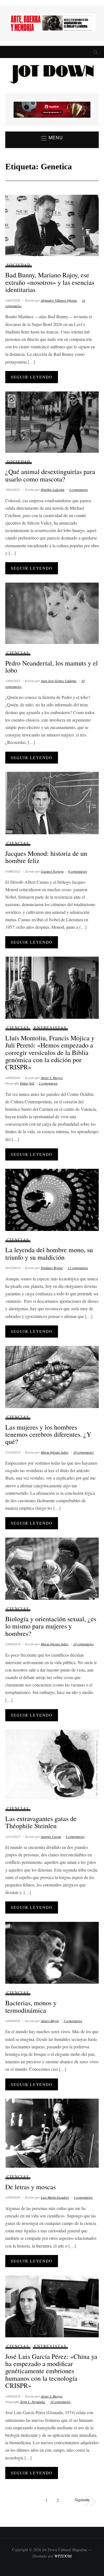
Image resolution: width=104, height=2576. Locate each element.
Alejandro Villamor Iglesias (59, 300)
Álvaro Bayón (50, 2021)
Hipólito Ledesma (53, 490)
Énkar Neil (27, 1083)
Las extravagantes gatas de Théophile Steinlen (41, 1822)
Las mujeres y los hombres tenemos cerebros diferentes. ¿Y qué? (48, 1434)
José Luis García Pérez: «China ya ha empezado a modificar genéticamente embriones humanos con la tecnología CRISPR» (51, 2371)
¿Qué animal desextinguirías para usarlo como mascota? (50, 475)
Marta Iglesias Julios (55, 1452)
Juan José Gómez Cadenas (59, 681)
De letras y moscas (31, 2187)
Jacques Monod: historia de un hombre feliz (46, 857)
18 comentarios (83, 1452)
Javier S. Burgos (52, 1078)
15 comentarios (78, 1268)
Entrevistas (50, 1027)
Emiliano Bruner (52, 1268)
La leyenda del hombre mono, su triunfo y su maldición (49, 1253)
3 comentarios (73, 2021)
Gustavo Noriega (52, 871)
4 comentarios (78, 490)
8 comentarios (75, 1836)
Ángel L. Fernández (33, 2402)
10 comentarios (60, 2402)
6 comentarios (78, 871)
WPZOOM (63, 2556)
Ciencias (18, 653)
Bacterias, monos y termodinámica (31, 2006)
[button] (52, 138)
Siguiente (82, 2499)
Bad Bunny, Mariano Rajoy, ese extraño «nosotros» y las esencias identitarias (50, 282)
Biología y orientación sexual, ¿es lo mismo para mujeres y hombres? (51, 1626)
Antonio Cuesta (51, 1836)
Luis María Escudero (55, 2197)
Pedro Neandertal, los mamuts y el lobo (52, 667)
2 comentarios (48, 1083)
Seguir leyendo (32, 377)
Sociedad (19, 265)
